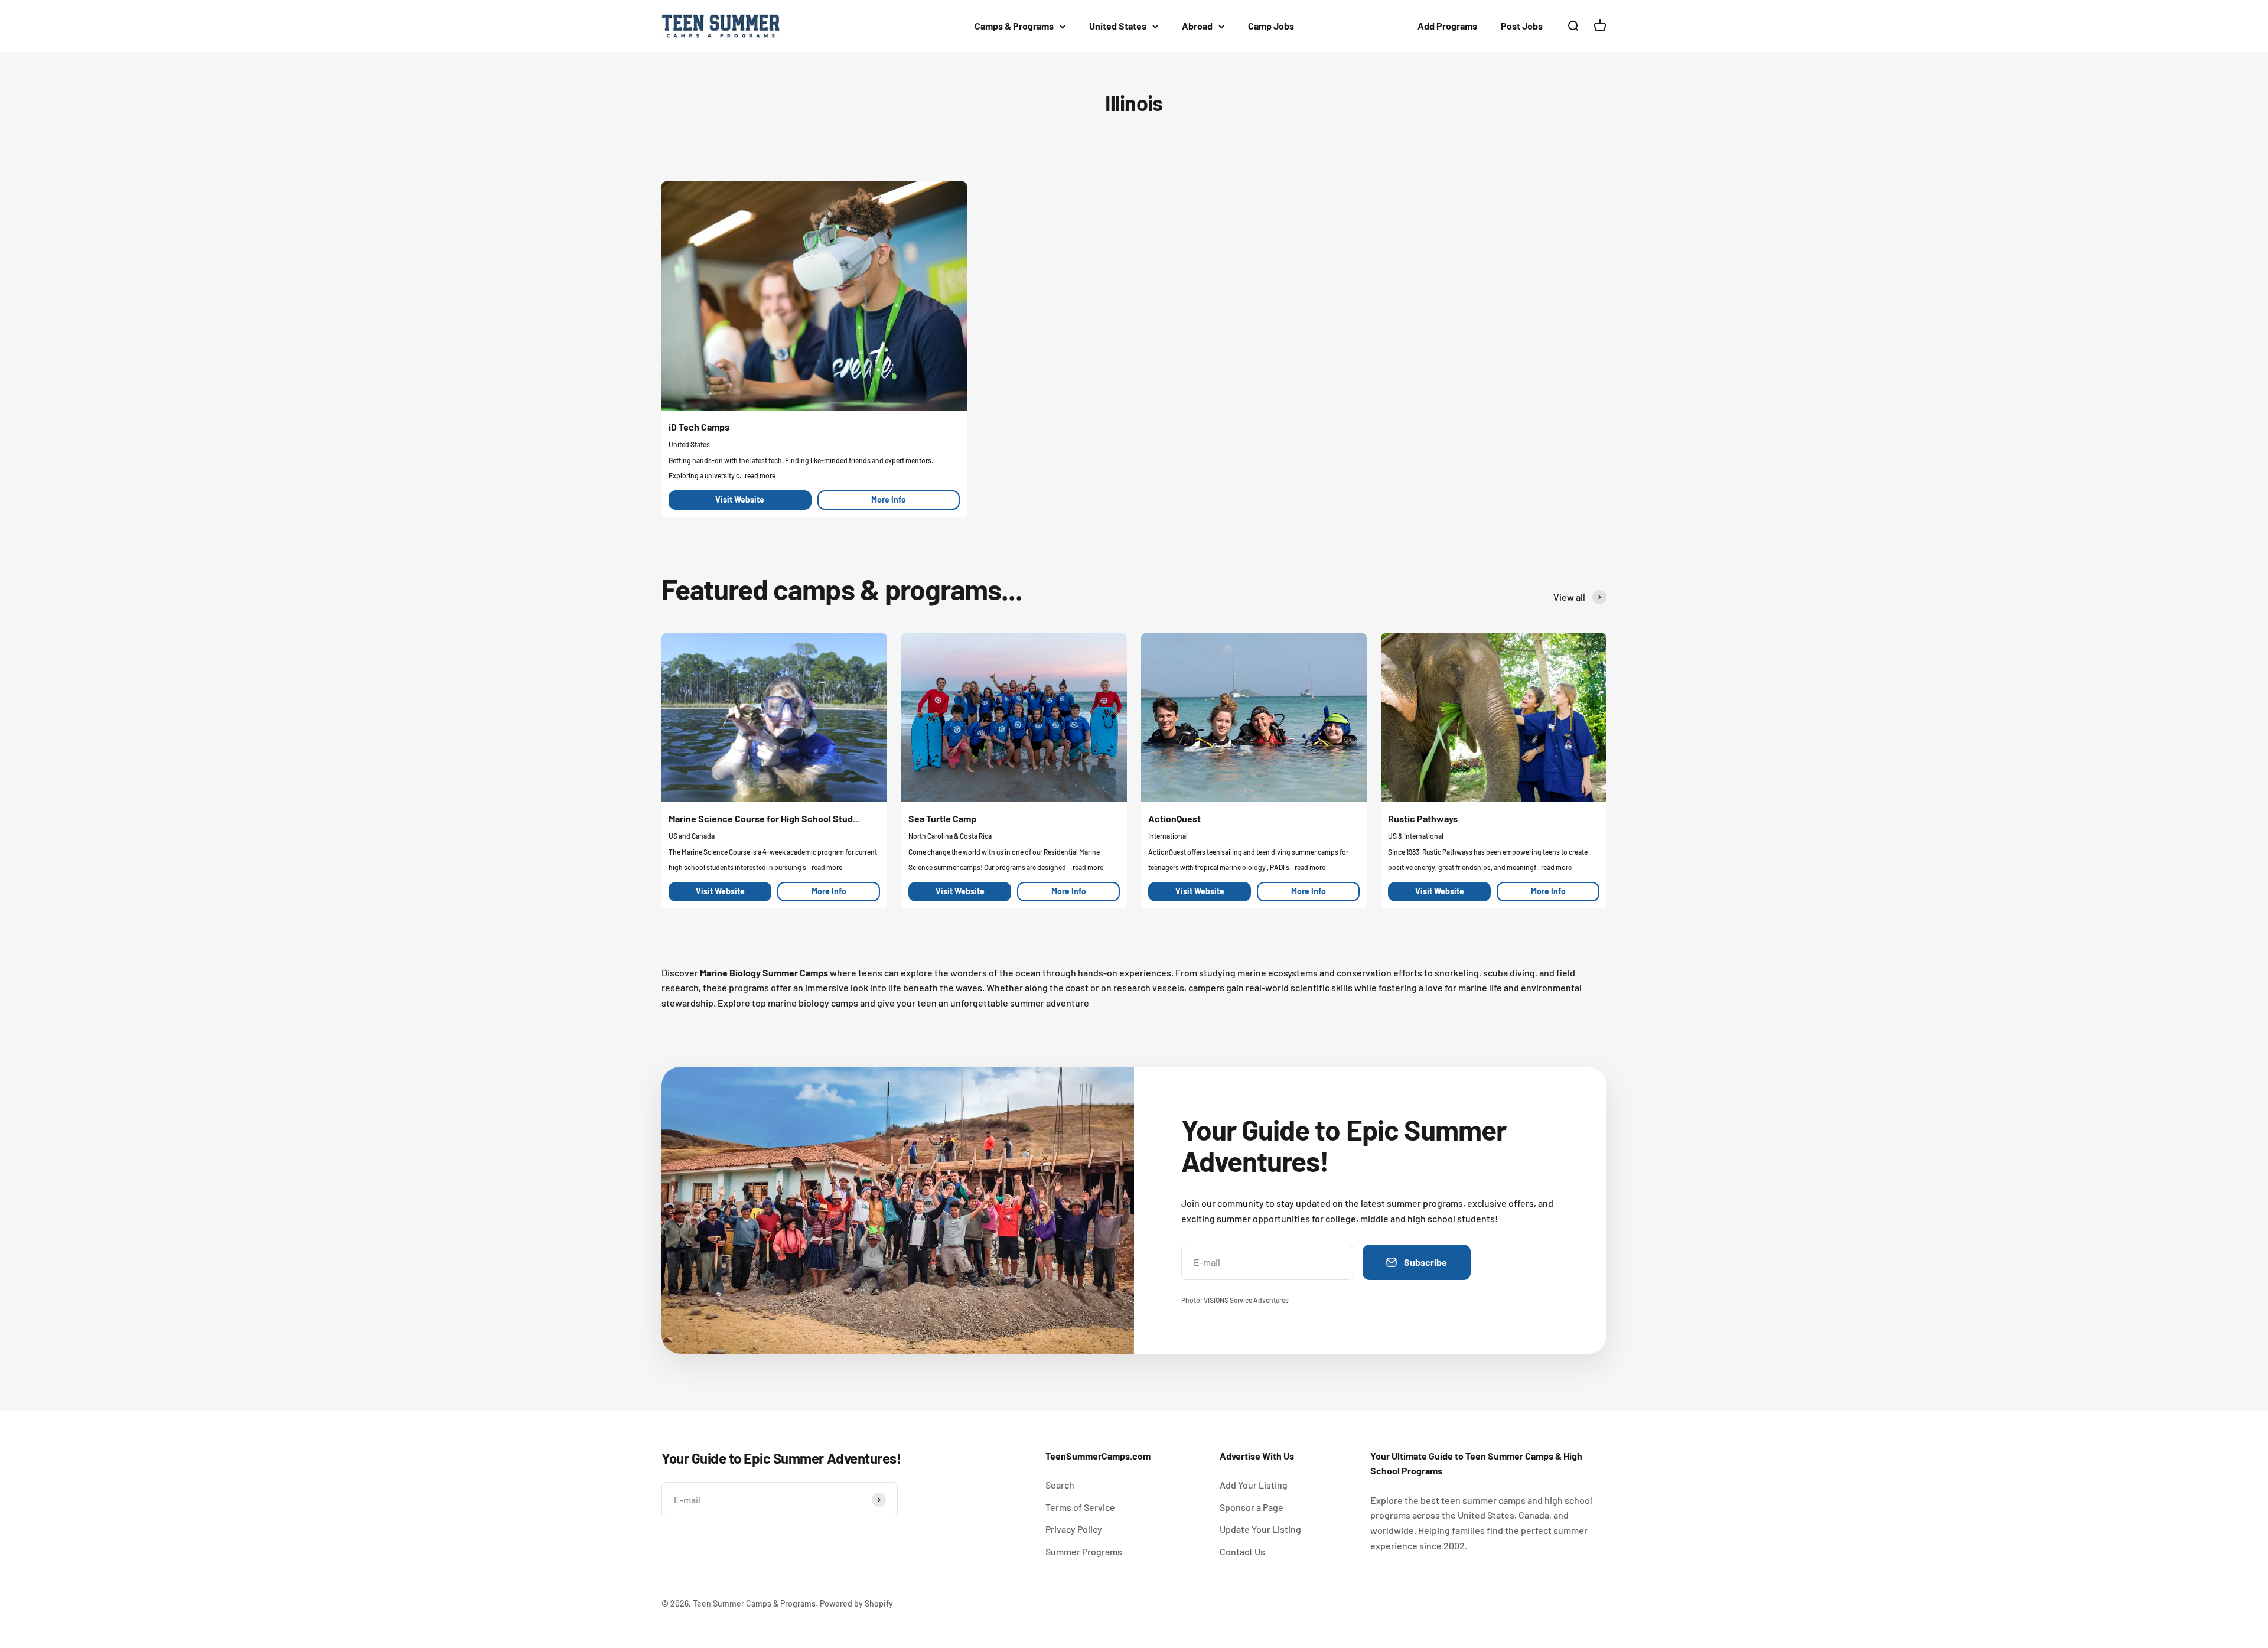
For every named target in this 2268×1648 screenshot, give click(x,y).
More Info (889, 499)
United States (1118, 26)
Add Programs (1447, 26)
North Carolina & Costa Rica (950, 836)
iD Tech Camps (699, 427)
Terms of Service (1080, 1507)
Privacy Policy (1074, 1529)
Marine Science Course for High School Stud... (764, 818)
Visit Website (740, 499)
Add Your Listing (1254, 1485)
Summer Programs (1084, 1551)
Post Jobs (1522, 26)
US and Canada (692, 836)
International (1168, 836)
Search (1060, 1485)
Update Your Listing (1260, 1529)
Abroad (1197, 26)
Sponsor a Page (1252, 1507)
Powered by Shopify (856, 1603)
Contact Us (1242, 1551)
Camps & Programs (1014, 26)
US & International (1416, 836)
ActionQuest (1174, 818)
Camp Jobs (1271, 26)
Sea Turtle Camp (942, 818)
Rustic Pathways (1423, 818)
